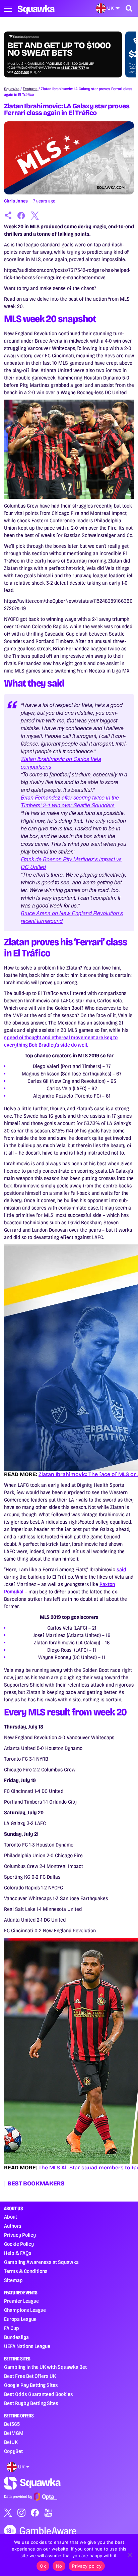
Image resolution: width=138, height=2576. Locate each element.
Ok (43, 2566)
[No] (130, 2555)
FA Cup (12, 2328)
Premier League (21, 2301)
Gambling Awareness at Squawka (41, 2262)
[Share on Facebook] (21, 216)
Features (30, 89)
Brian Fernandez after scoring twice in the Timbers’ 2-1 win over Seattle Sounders (70, 801)
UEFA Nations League (27, 2346)
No (59, 2566)
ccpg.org (22, 72)
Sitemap (13, 2280)
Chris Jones (16, 201)
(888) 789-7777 (73, 68)
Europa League (20, 2319)
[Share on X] (35, 216)
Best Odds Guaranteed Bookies (39, 2394)
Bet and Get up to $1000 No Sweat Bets (59, 49)
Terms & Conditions (26, 2271)
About (11, 2217)
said (121, 1569)
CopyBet (13, 2451)
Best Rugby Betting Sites (31, 2403)
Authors (13, 2226)
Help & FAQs (18, 2253)
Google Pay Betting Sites (31, 2385)
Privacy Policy (20, 2235)
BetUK (11, 2442)
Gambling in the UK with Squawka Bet (45, 2367)
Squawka (12, 89)
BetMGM (14, 2433)
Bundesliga (16, 2337)
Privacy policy (87, 2566)
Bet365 (12, 2424)
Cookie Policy (19, 2244)
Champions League (25, 2310)
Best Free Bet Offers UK (30, 2376)
